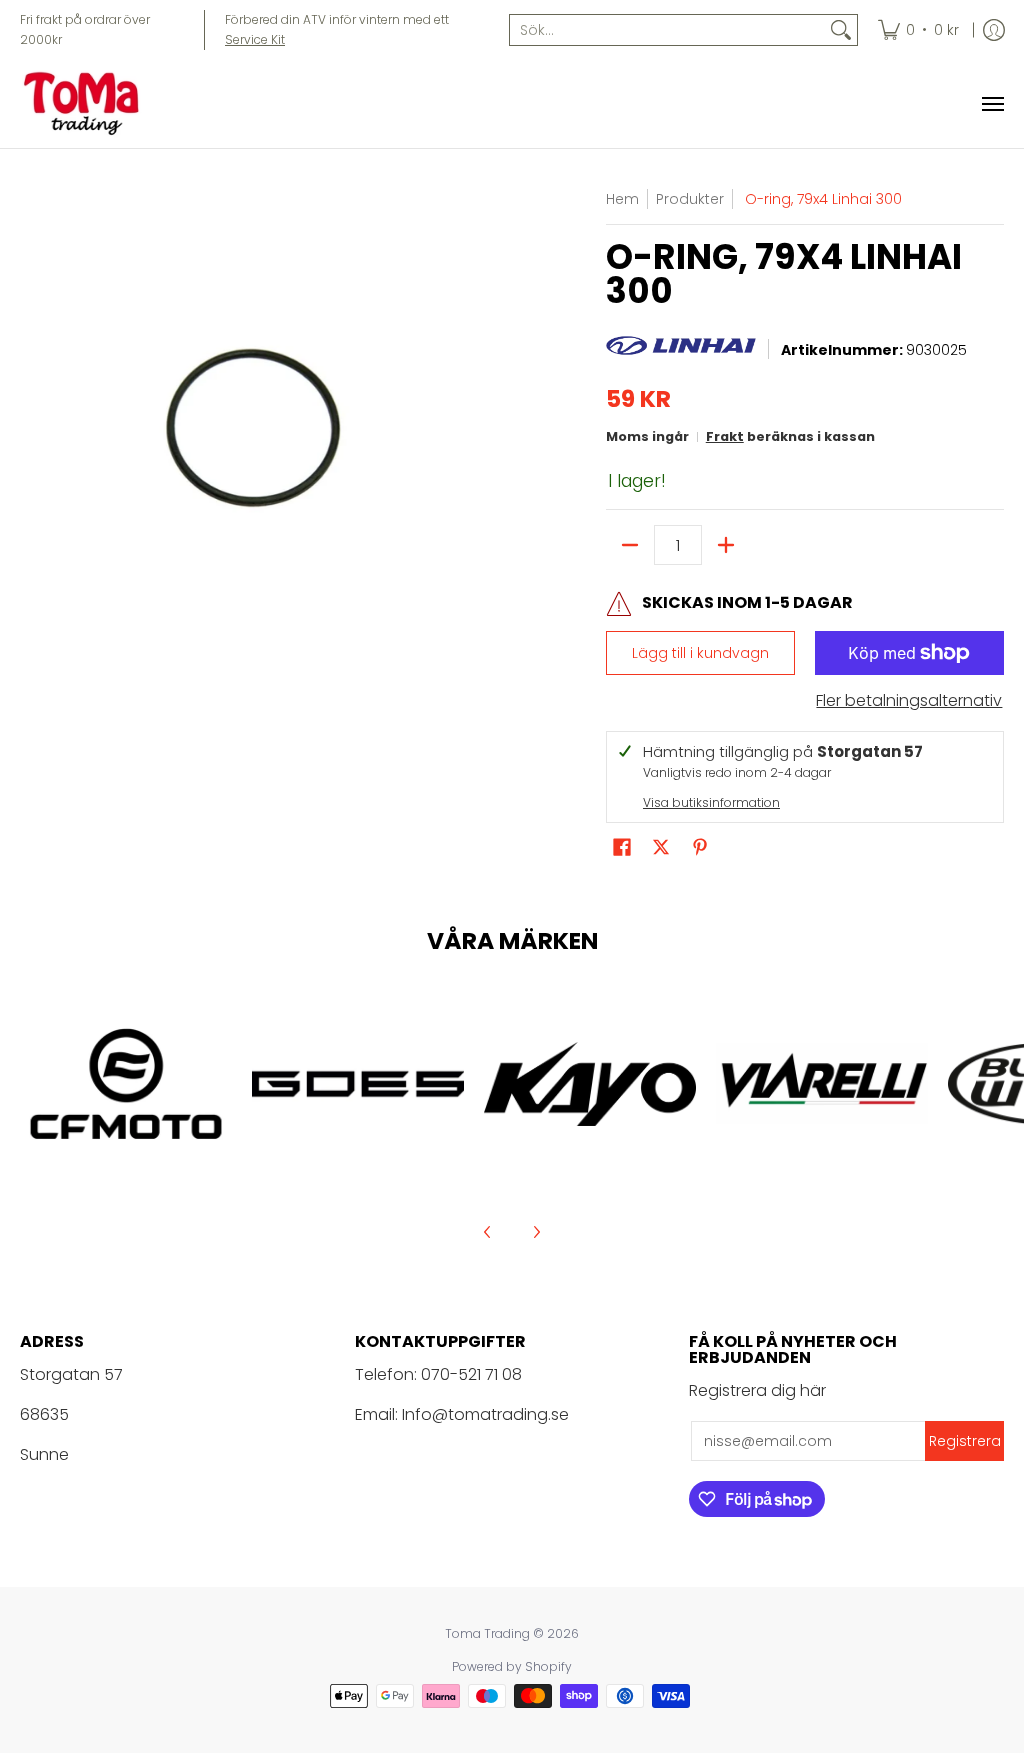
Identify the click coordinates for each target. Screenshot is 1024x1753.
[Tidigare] (488, 1232)
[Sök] (841, 30)
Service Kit (255, 39)
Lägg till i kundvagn (700, 653)
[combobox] (667, 30)
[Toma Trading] (85, 104)
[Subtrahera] (630, 545)
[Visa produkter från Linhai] (681, 351)
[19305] (358, 1084)
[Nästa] (536, 1232)
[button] (622, 847)
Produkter (690, 199)
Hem (622, 199)
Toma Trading (487, 1633)
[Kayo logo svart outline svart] (590, 1083)
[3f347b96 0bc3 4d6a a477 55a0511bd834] (822, 1083)
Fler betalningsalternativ (909, 701)
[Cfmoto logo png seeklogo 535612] (126, 1084)
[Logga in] (994, 30)
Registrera (965, 1441)
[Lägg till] (726, 545)
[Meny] (992, 104)
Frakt (725, 436)
